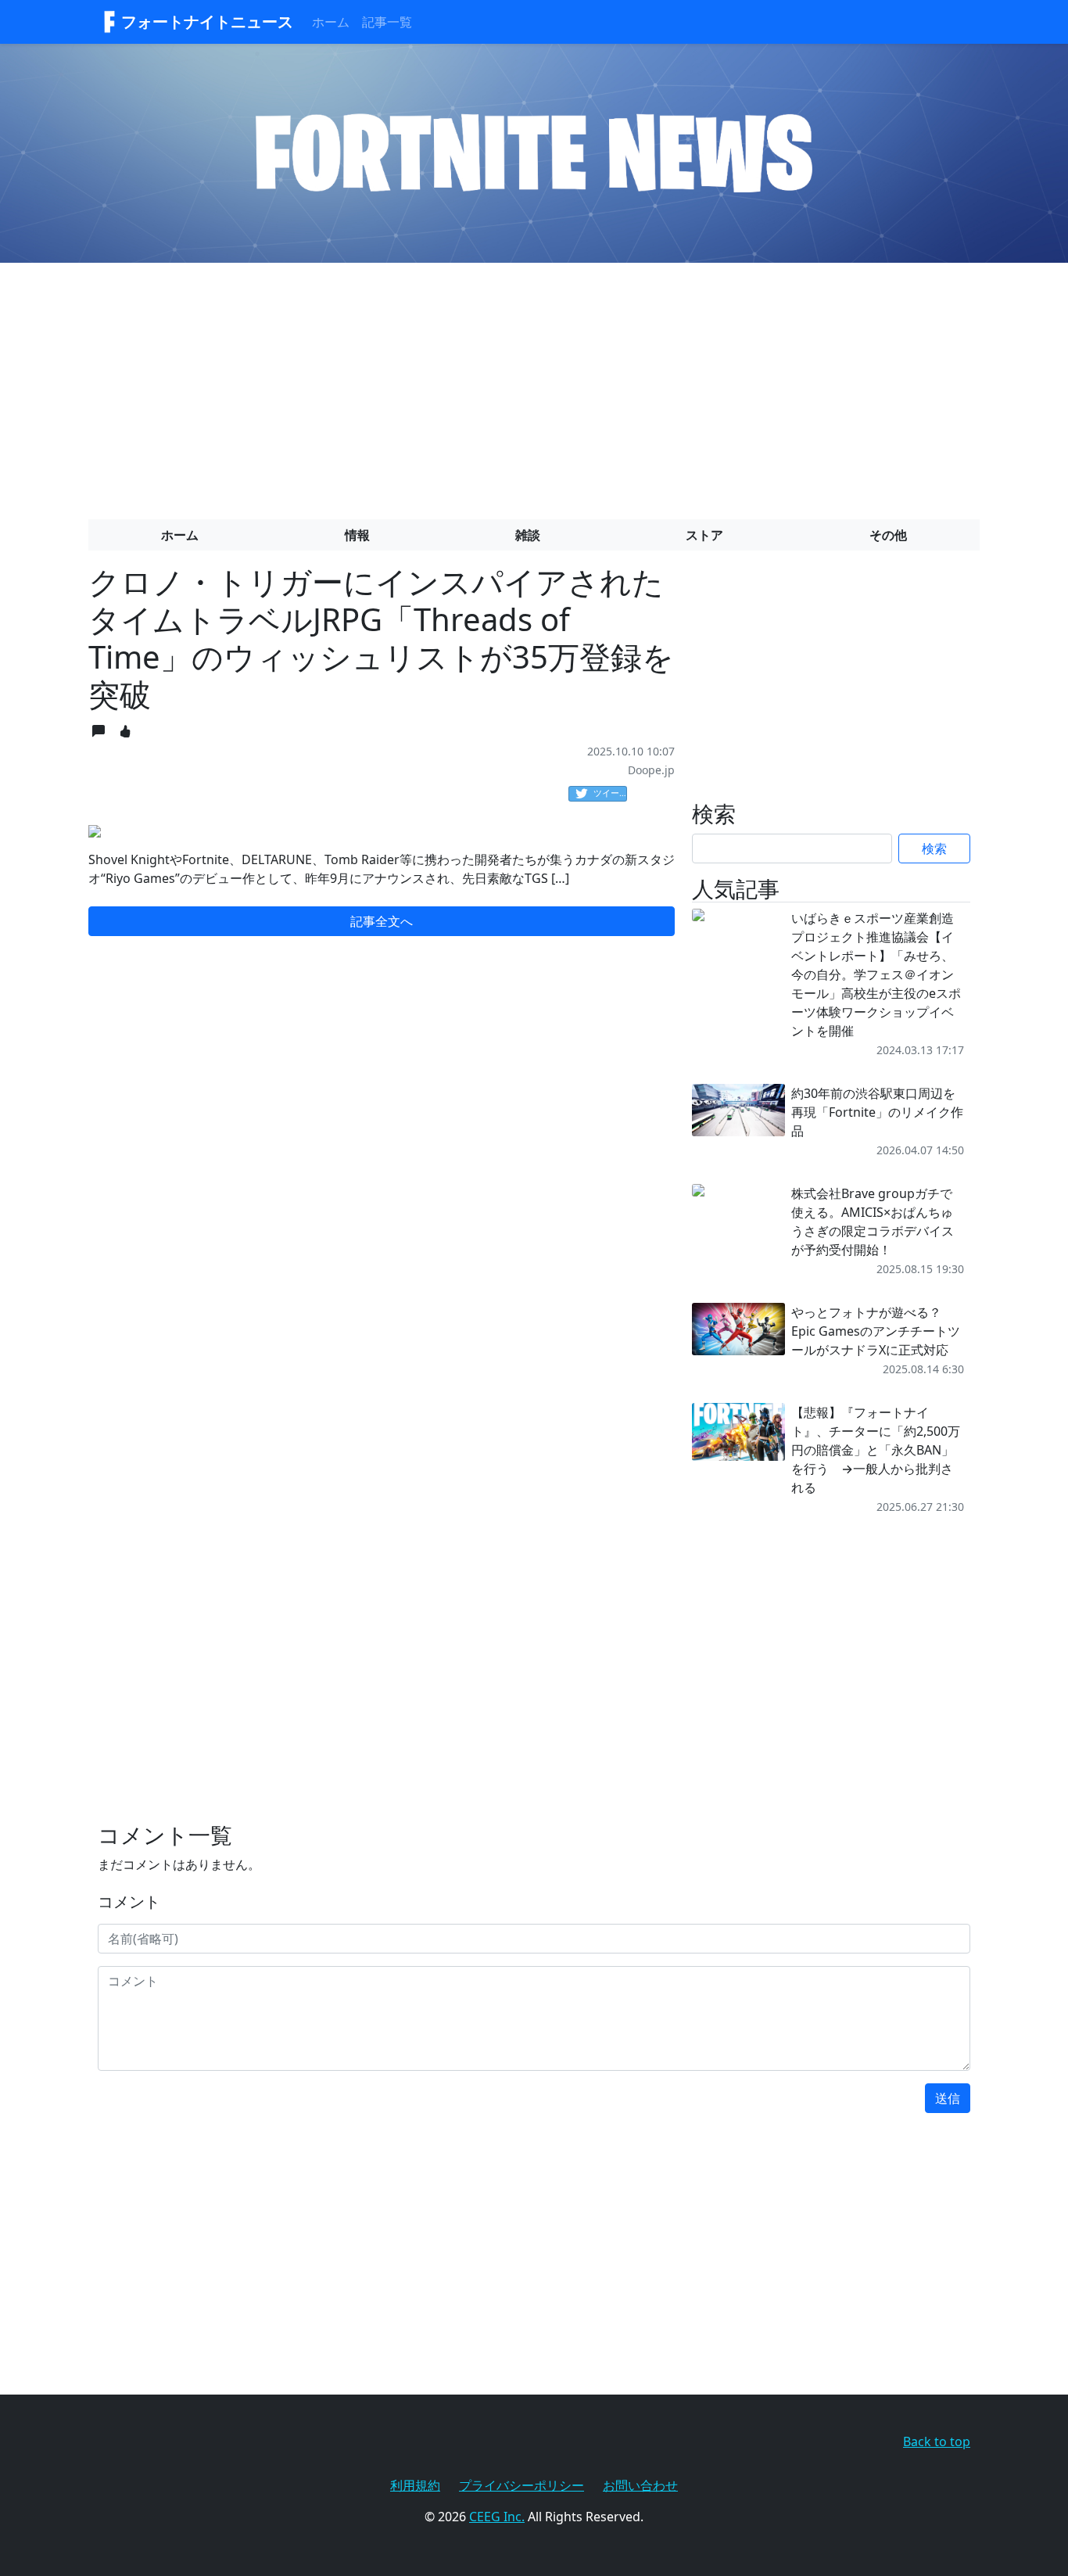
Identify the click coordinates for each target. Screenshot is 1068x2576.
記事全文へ (382, 921)
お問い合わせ (640, 2485)
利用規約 (415, 2485)
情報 (357, 535)
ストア (704, 535)
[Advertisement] (534, 385)
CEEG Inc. (497, 2517)
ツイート (610, 793)
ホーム (331, 22)
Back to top (937, 2441)
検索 (934, 849)
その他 (888, 535)
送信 (948, 2098)
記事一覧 (387, 22)
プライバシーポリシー (521, 2485)
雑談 (528, 535)
